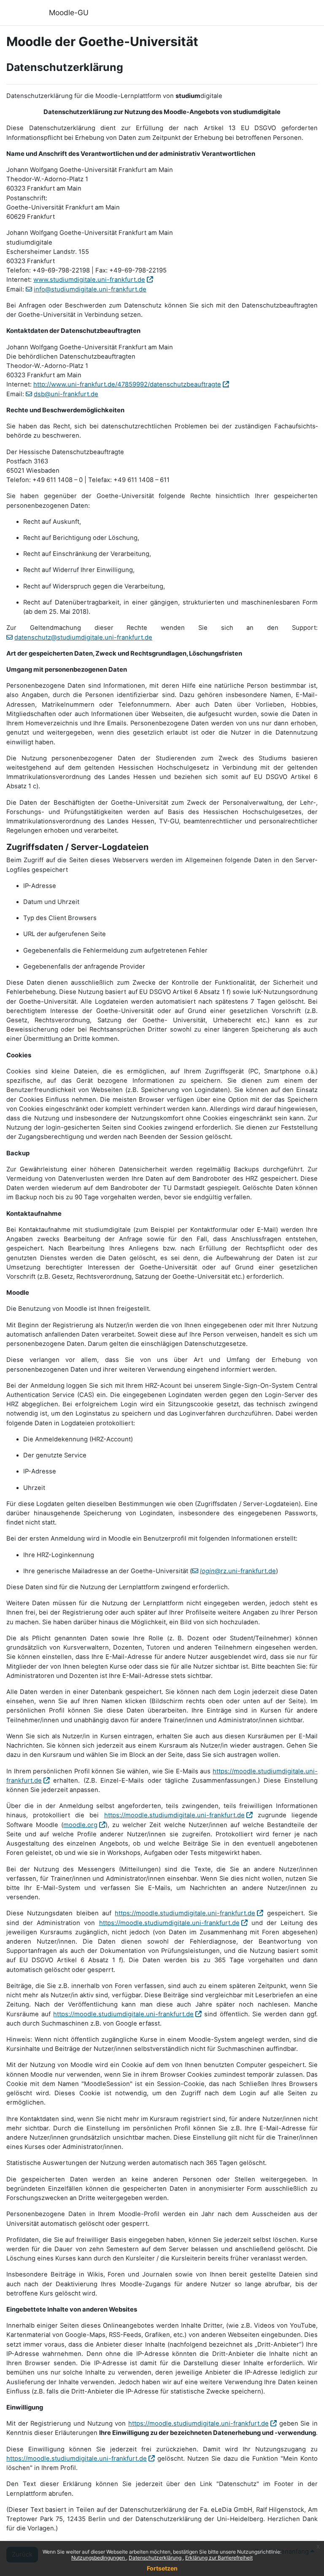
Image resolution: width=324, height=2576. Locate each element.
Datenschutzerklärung (156, 2558)
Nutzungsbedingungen (99, 2558)
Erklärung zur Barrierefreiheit (219, 2558)
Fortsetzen (162, 2568)
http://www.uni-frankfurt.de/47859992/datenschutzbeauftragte (127, 384)
